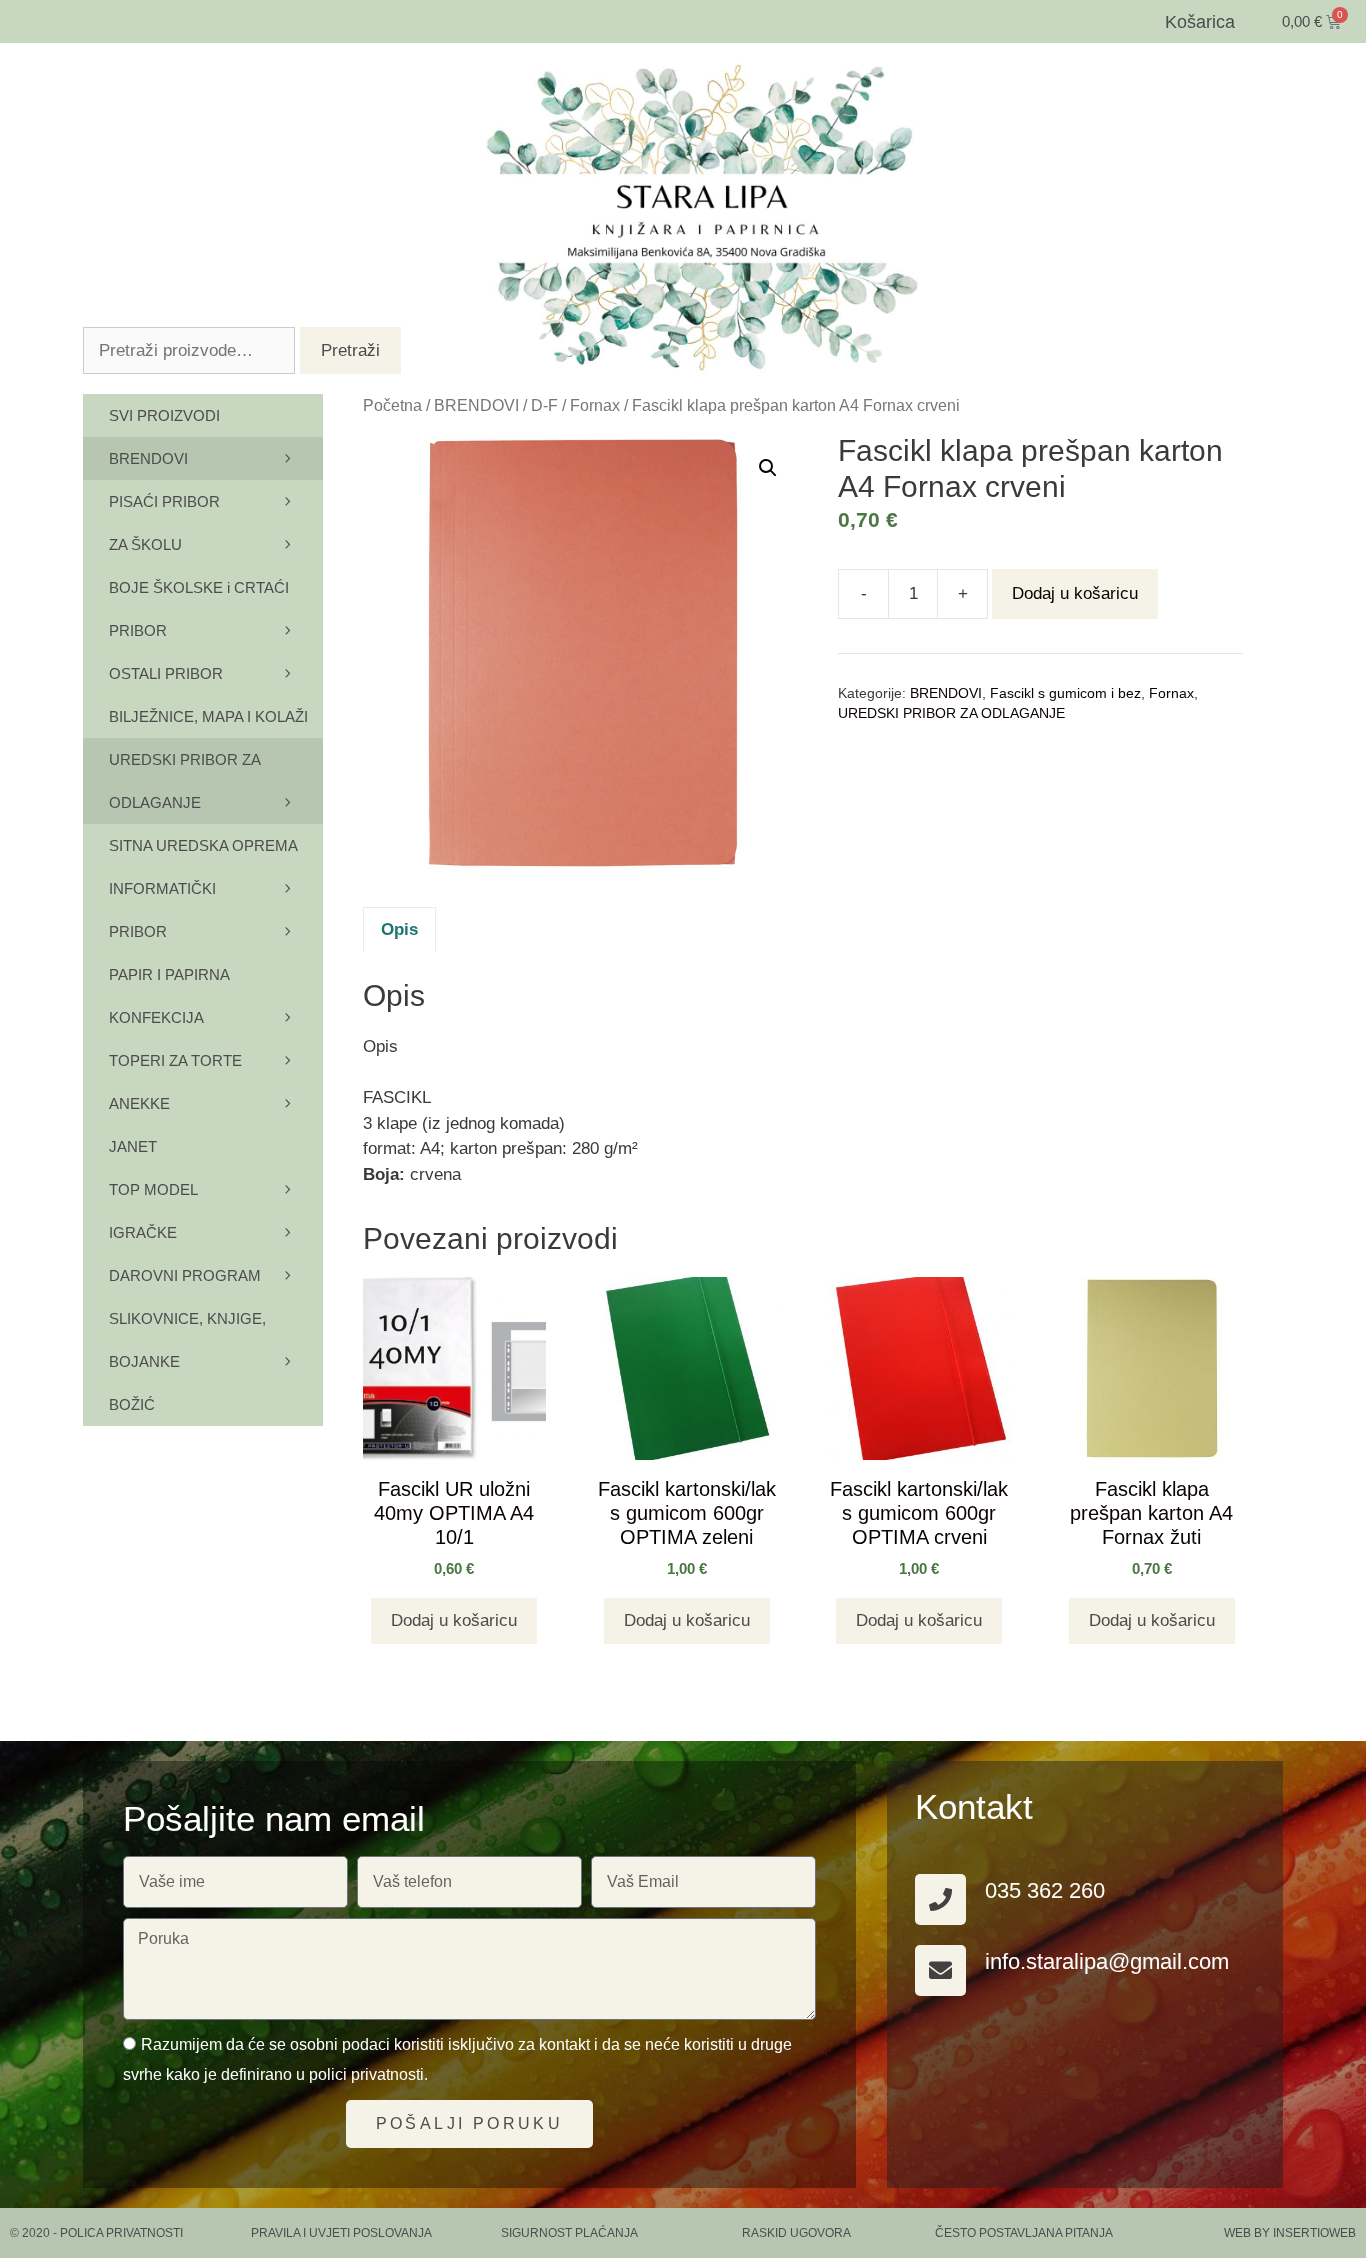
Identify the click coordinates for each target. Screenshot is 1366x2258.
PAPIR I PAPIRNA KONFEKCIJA (169, 996)
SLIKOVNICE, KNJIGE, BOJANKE (187, 1340)
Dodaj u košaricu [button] (454, 1620)
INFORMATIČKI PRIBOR (162, 910)
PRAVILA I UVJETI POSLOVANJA (341, 2233)
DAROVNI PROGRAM (185, 1275)
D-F (544, 405)
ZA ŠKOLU (145, 544)
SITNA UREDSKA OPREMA (203, 845)
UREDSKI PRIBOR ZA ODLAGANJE (951, 713)
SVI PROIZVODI (164, 415)
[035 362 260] (940, 1899)
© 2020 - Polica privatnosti (96, 2233)
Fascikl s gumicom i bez (1065, 693)
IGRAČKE (143, 1232)
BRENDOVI (476, 405)
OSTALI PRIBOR (166, 673)
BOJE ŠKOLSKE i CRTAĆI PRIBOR (199, 609)
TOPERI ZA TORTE (175, 1060)
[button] (768, 468)
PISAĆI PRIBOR (164, 501)
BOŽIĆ (132, 1404)
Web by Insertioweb (1290, 2233)
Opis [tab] (399, 929)
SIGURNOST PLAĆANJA (569, 2233)
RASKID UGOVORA (796, 2233)
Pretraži (350, 350)
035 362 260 (1045, 1890)
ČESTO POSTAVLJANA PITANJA (1024, 2233)
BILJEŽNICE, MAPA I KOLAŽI (208, 716)
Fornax (595, 405)
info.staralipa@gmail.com (1107, 1961)
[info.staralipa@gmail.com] (940, 1970)
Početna (392, 405)
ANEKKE (139, 1103)
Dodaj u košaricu (1075, 593)
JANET (133, 1146)
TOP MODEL (153, 1189)
